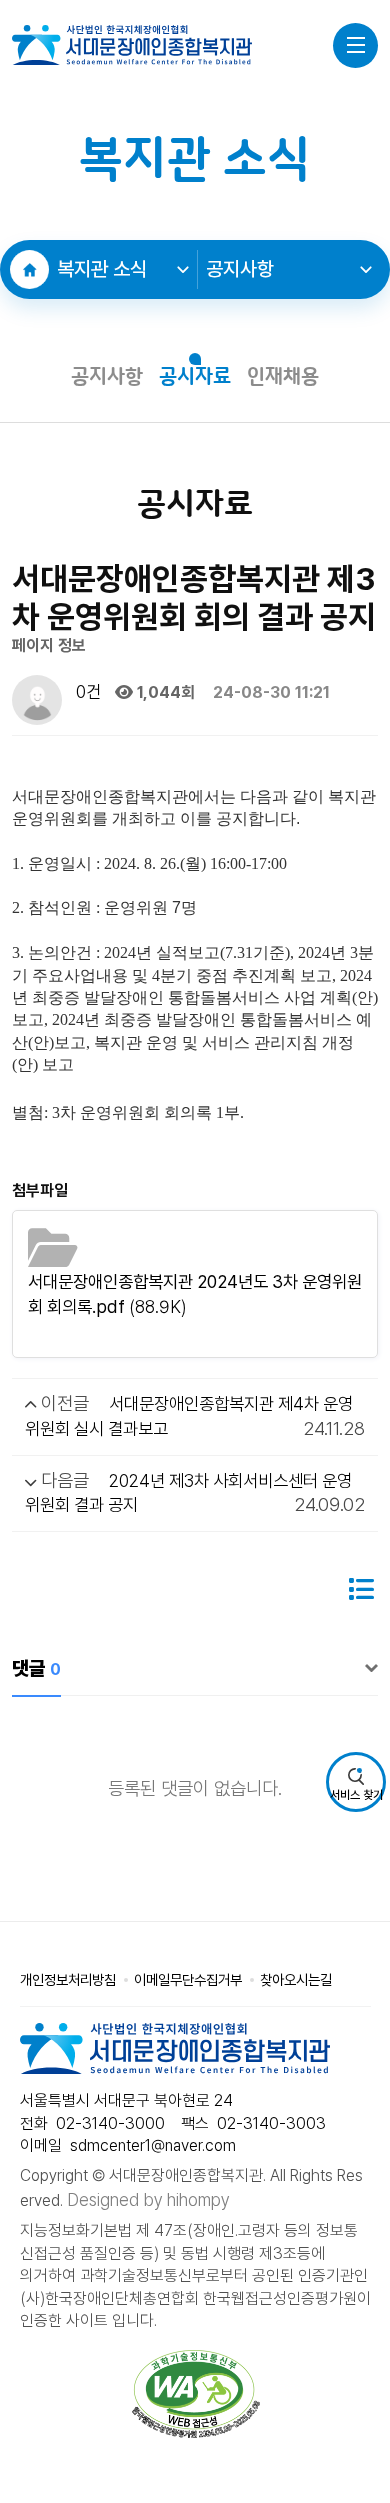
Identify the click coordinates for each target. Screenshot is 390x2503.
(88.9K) (195, 1294)
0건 (86, 691)
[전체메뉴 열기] (355, 45)
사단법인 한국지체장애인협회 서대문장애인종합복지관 (132, 45)
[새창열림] (196, 2394)
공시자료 (195, 377)
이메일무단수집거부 (188, 1979)
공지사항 (240, 269)
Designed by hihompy (148, 2199)
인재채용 (283, 377)
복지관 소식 (102, 269)
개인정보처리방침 (68, 1979)
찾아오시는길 (296, 1979)
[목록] (361, 1589)
